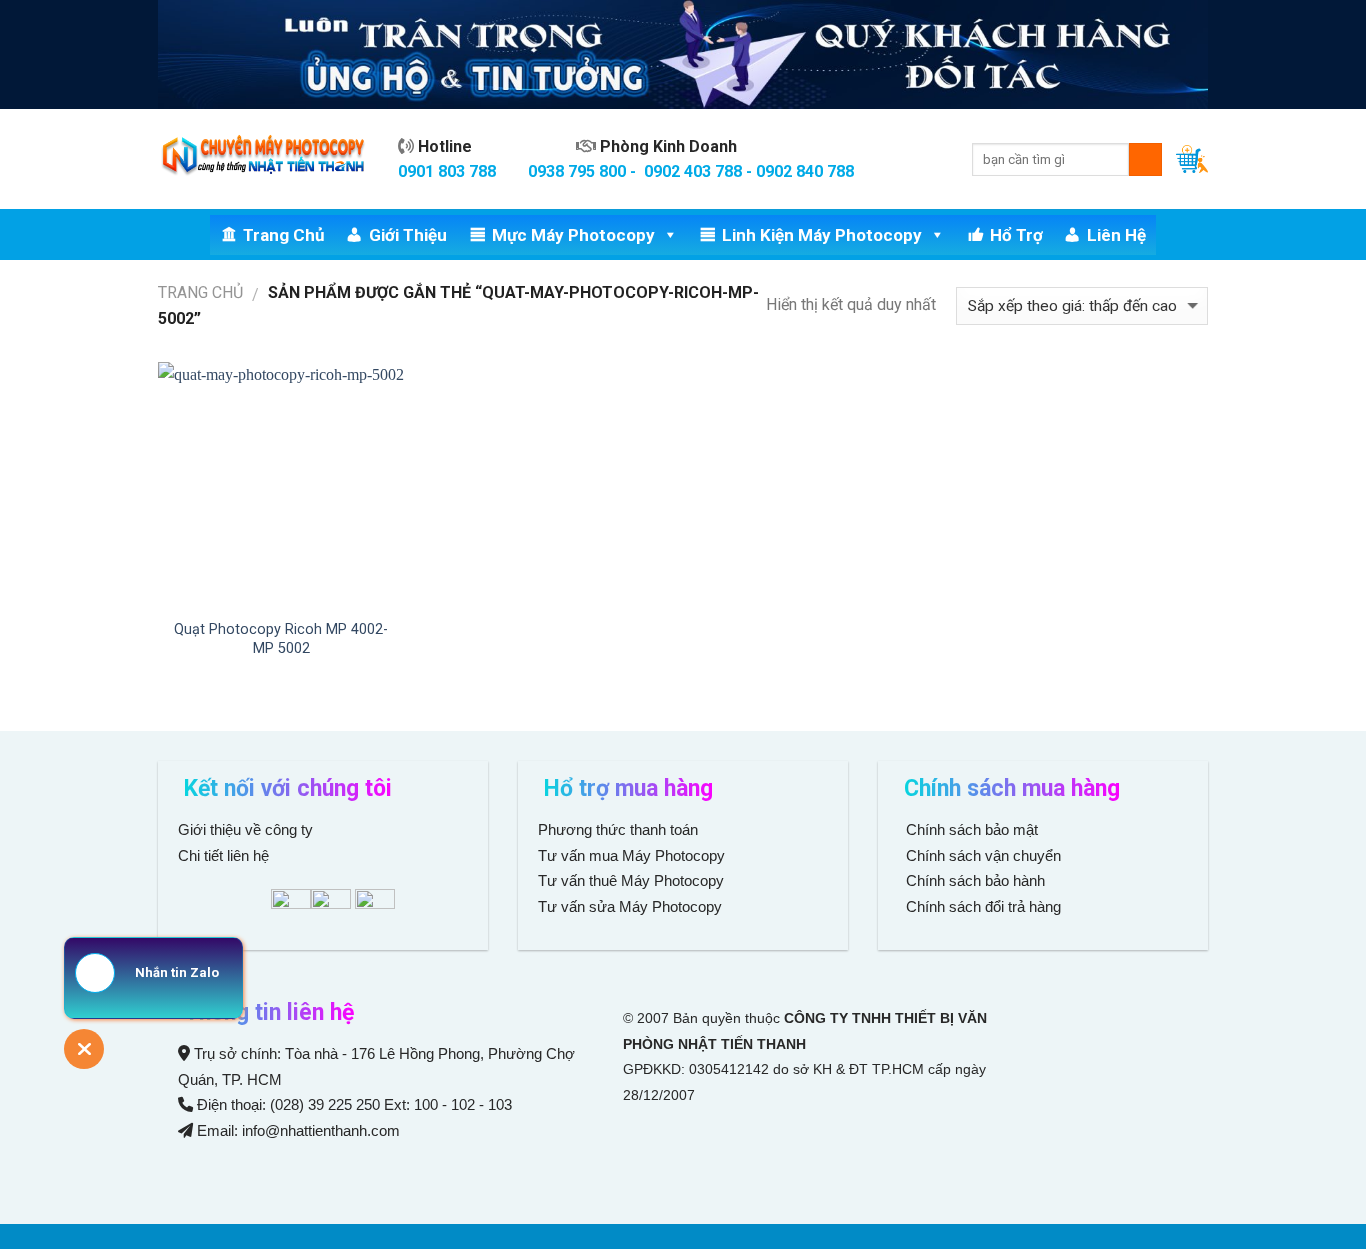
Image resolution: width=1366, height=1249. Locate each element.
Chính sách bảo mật (972, 829)
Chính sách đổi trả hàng (981, 906)
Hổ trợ (1016, 235)
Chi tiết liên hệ (225, 855)
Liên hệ (1116, 235)
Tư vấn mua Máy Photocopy (633, 855)
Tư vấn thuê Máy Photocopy (631, 880)
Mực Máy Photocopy (573, 235)
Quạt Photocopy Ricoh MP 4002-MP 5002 (281, 639)
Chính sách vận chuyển (981, 855)
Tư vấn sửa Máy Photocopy (630, 906)
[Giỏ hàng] (1192, 159)
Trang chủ (284, 235)
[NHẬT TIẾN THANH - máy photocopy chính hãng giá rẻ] (263, 159)
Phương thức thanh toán (618, 829)
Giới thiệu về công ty (245, 829)
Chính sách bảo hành (973, 880)
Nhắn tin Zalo (177, 972)
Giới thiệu (408, 235)
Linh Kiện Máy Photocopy (822, 235)
